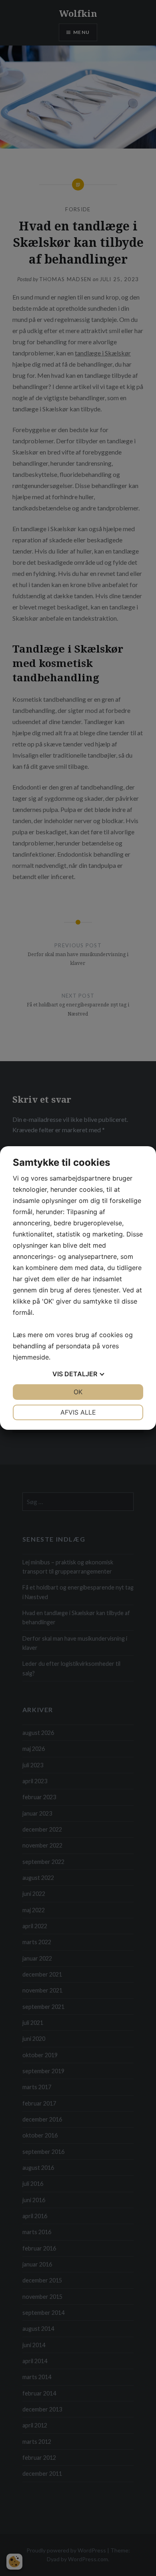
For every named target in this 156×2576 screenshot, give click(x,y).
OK (78, 1392)
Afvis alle (78, 1412)
